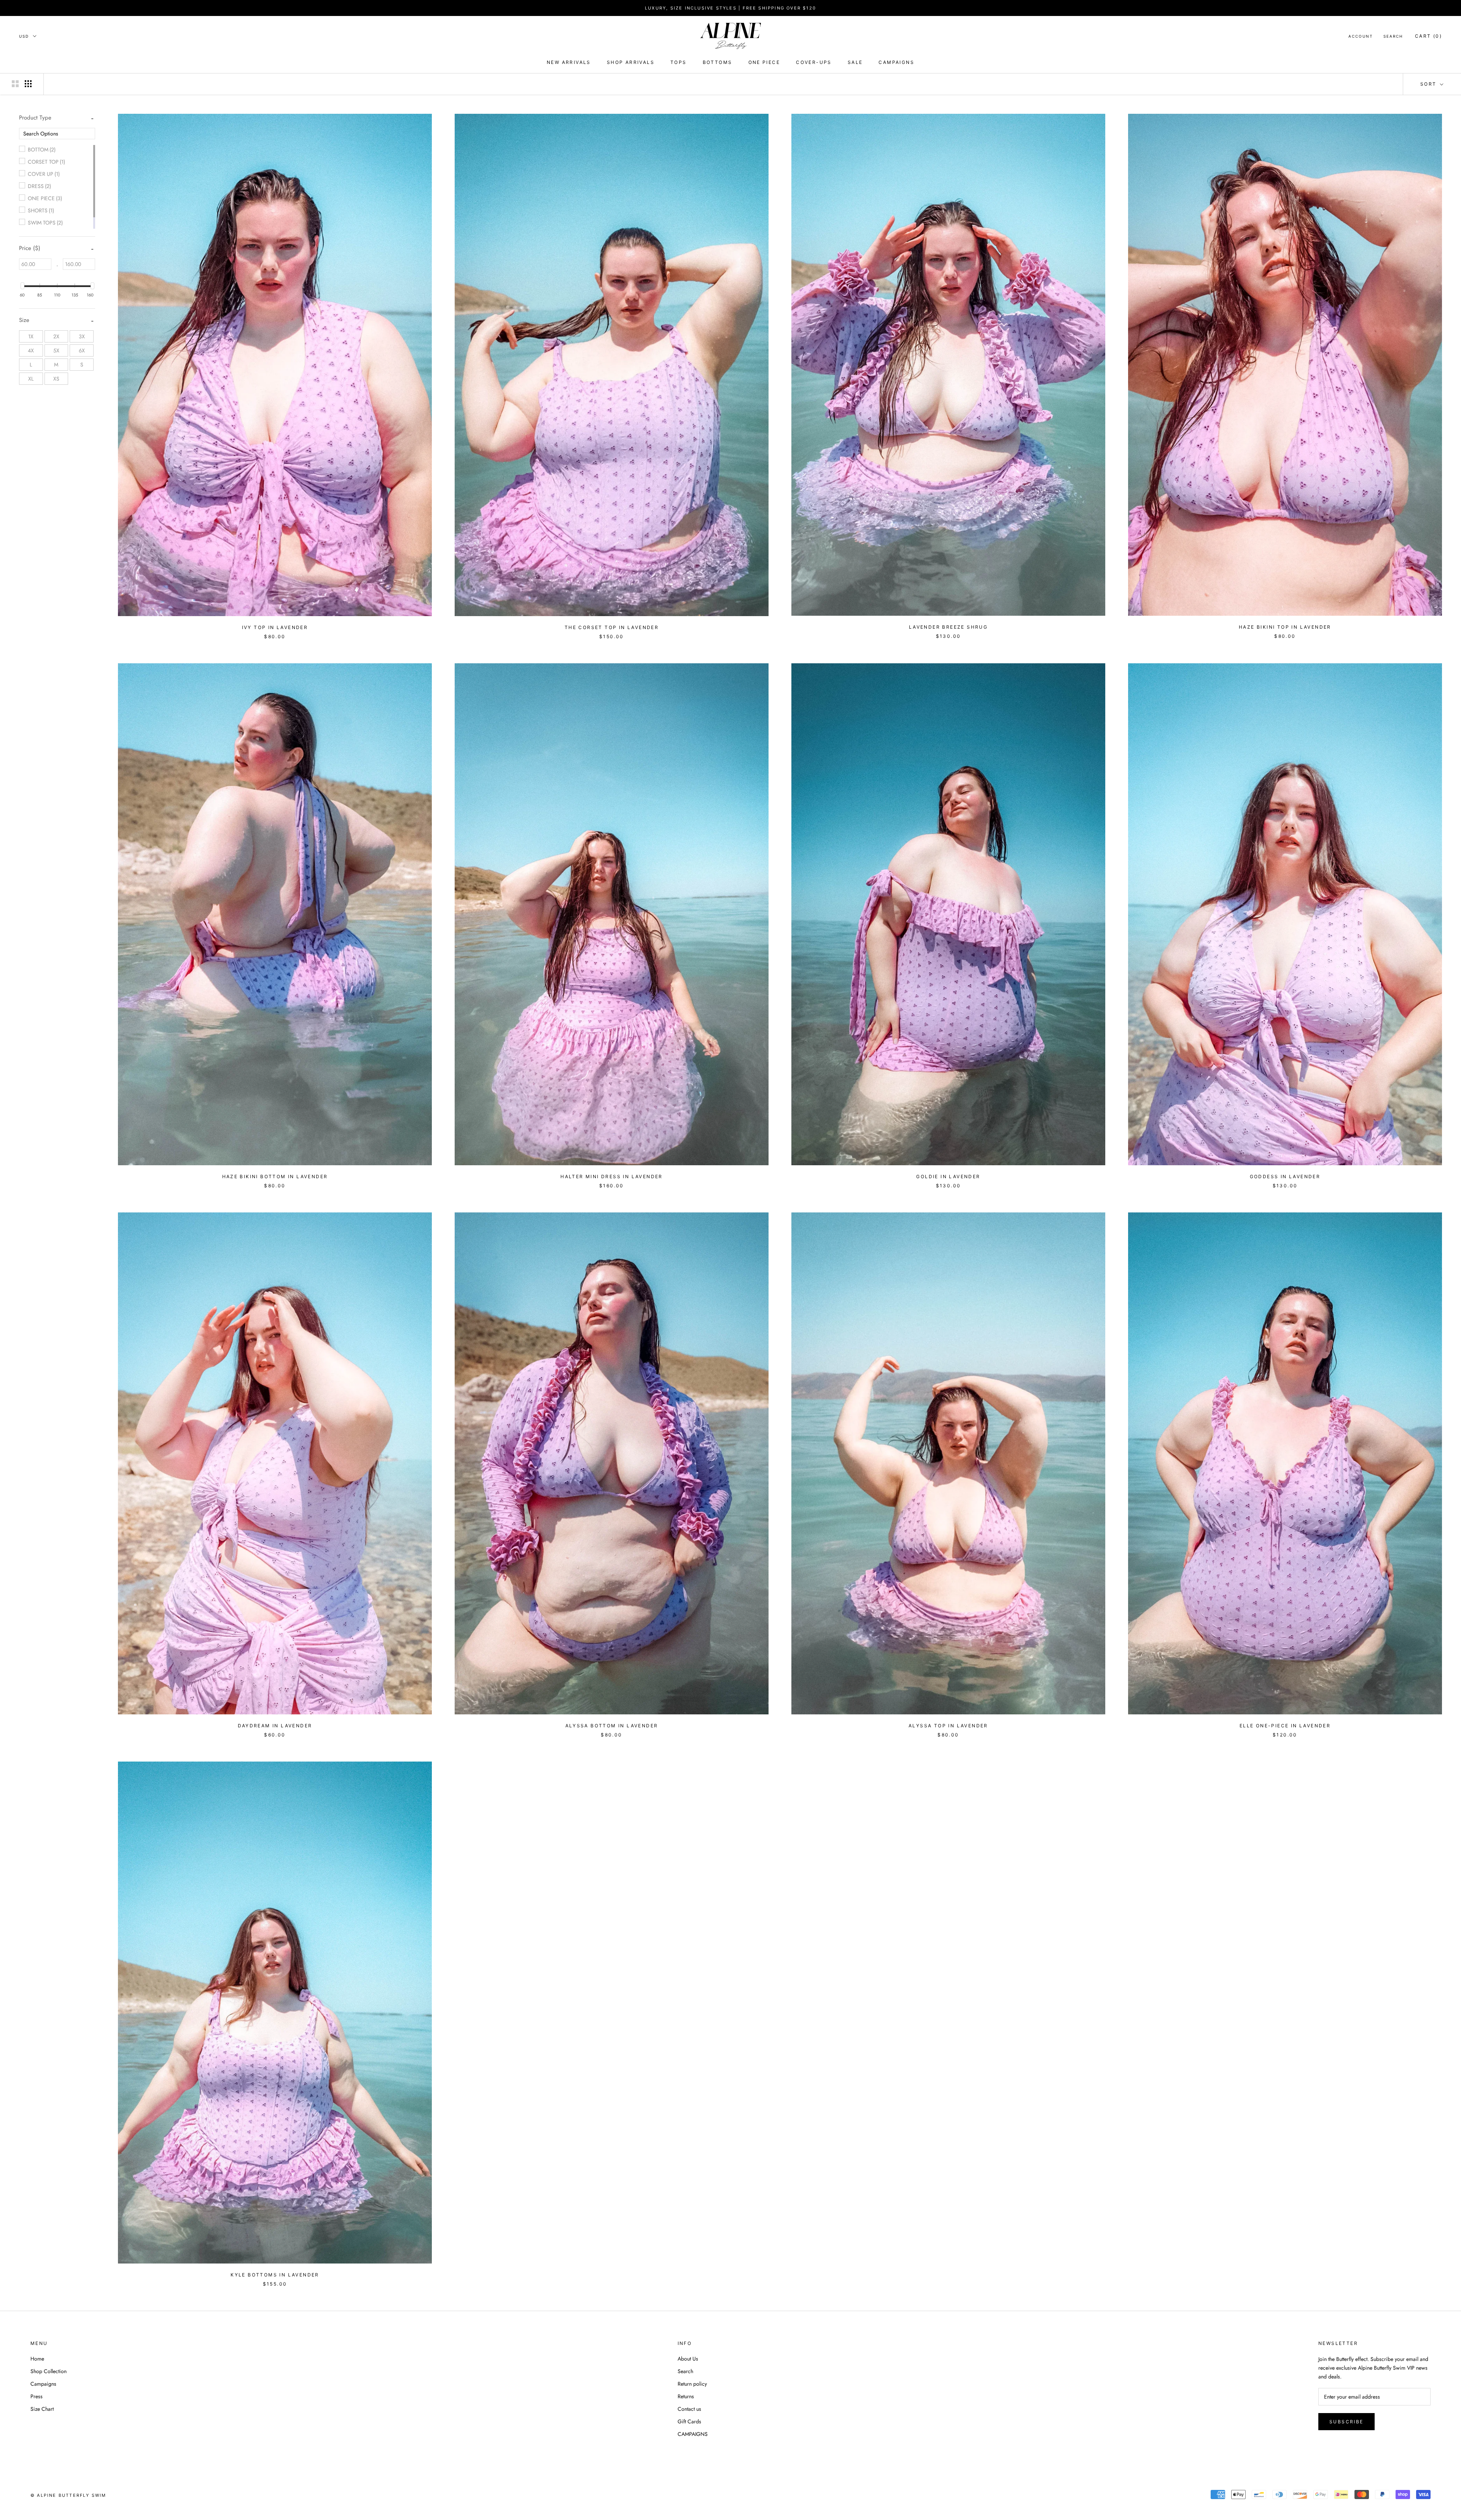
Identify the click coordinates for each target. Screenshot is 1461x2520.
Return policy (692, 2384)
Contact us (689, 2409)
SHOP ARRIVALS (631, 62)
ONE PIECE (764, 62)
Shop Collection (49, 2371)
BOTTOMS (718, 62)
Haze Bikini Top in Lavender (1285, 627)
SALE (855, 62)
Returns (686, 2396)
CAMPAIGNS (896, 62)
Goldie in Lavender (948, 1176)
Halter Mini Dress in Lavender (612, 1176)
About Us (688, 2359)
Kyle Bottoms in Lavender (275, 2275)
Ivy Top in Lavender (275, 627)
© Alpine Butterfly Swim (68, 2495)
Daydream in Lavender (275, 1726)
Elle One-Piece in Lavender (1285, 1726)
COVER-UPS (814, 62)
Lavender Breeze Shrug (948, 627)
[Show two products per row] (15, 84)
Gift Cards (689, 2421)
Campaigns (43, 2384)
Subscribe (1346, 2422)
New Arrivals (569, 62)
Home (37, 2359)
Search (1393, 36)
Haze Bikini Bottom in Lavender (275, 1176)
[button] (35, 118)
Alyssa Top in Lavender (948, 1726)
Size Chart (42, 2409)
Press (37, 2396)
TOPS (679, 62)
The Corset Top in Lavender (612, 627)
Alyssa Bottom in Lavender (612, 1726)
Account (1361, 36)
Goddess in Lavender (1285, 1176)
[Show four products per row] (28, 84)
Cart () (1428, 36)
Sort (1429, 84)
